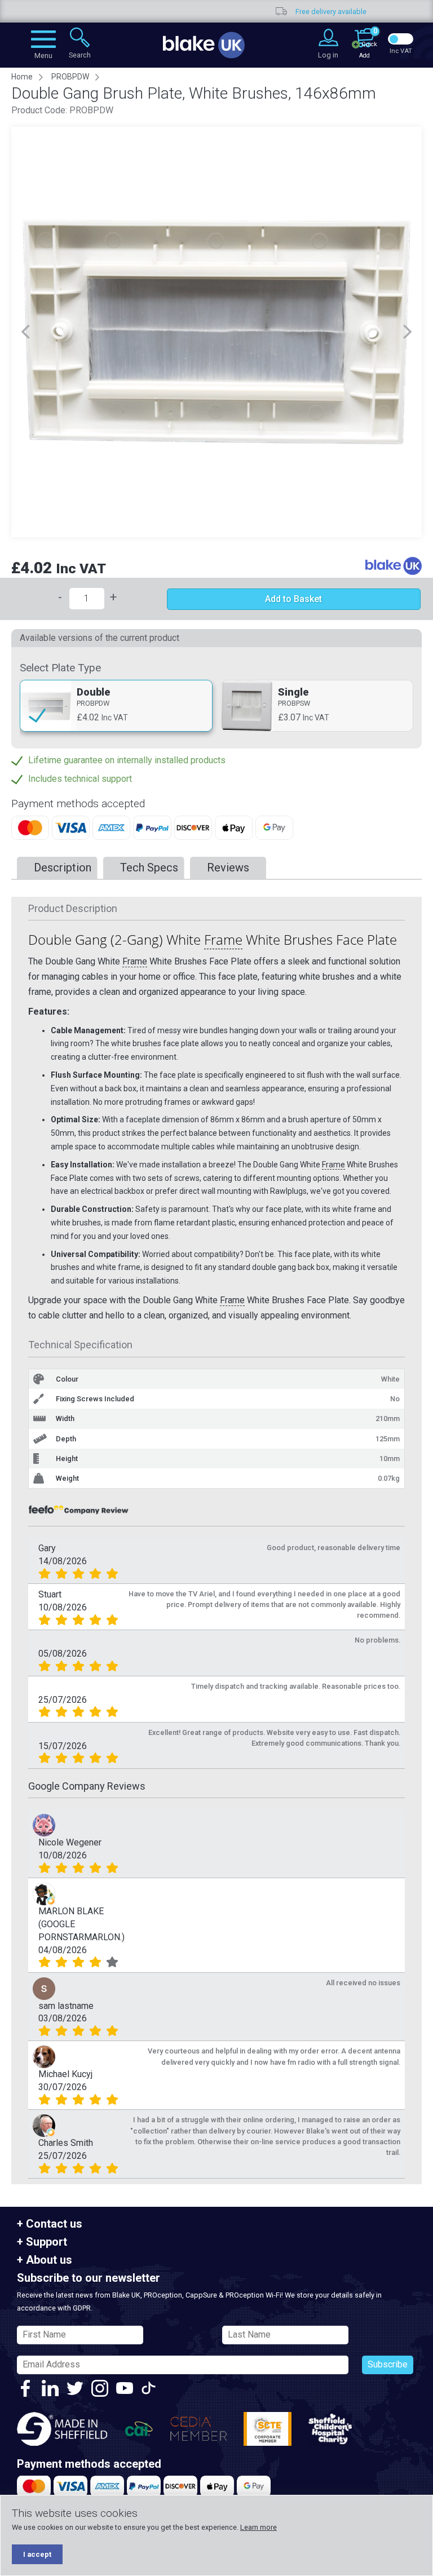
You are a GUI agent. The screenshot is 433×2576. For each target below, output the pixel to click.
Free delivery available (232, 12)
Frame (223, 939)
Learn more (259, 2527)
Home (22, 77)
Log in (328, 55)
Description (63, 867)
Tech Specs (149, 867)
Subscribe (388, 2364)
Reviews (228, 867)
